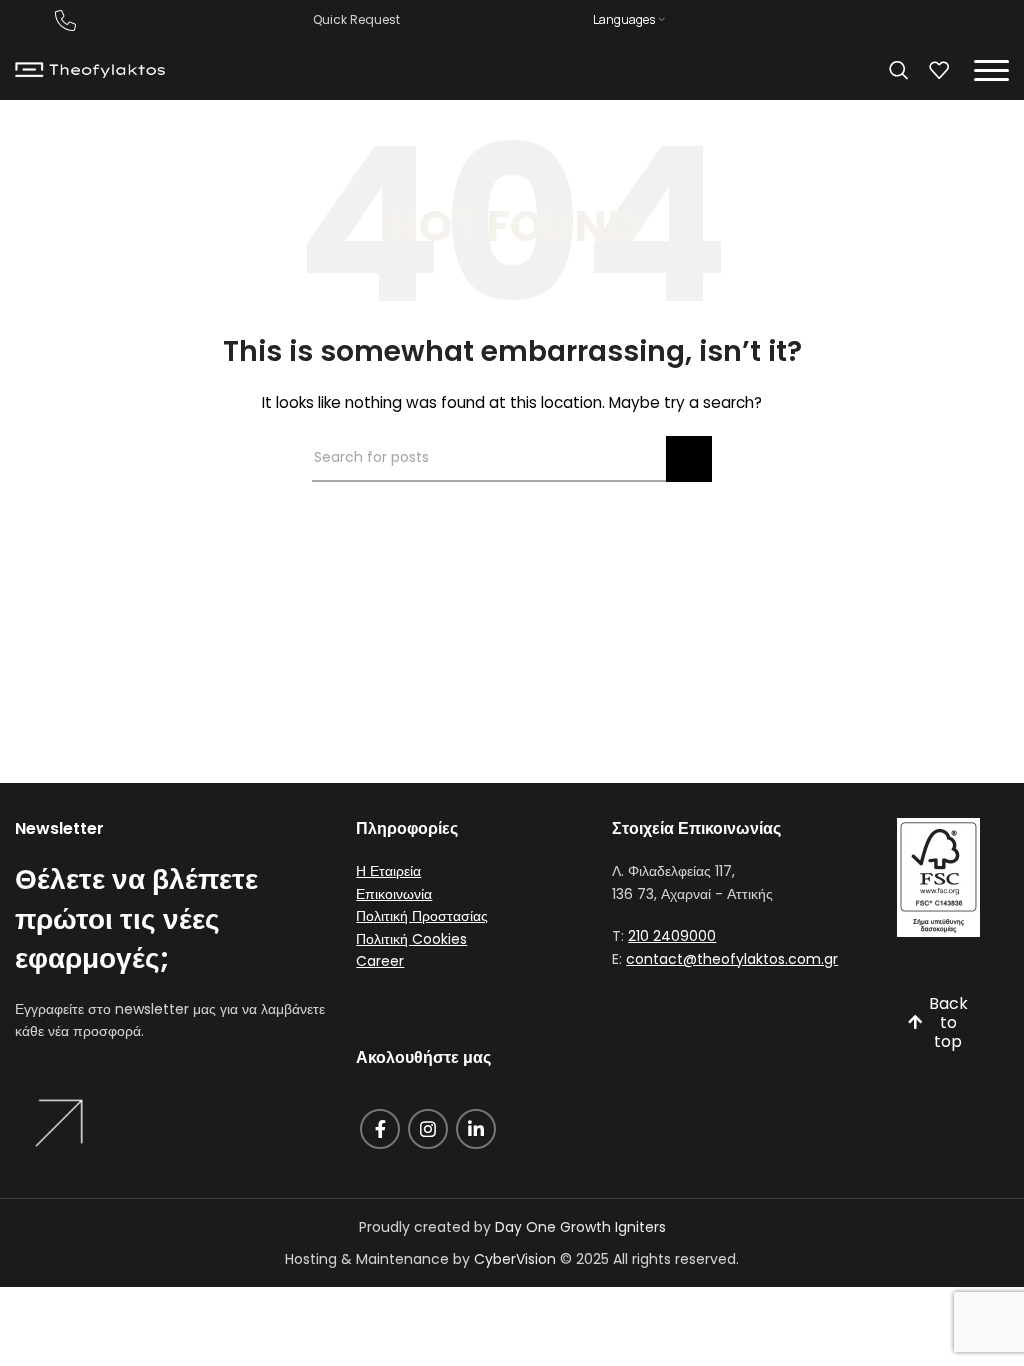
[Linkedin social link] (476, 1129)
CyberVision (515, 1259)
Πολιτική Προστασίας (422, 916)
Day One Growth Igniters (580, 1227)
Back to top (948, 1023)
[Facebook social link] (380, 1129)
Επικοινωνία (394, 894)
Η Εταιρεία (388, 871)
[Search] (899, 70)
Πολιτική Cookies (411, 939)
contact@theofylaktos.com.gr (732, 959)
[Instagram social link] (428, 1129)
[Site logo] (90, 69)
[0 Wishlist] (939, 70)
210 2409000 (672, 936)
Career (380, 961)
